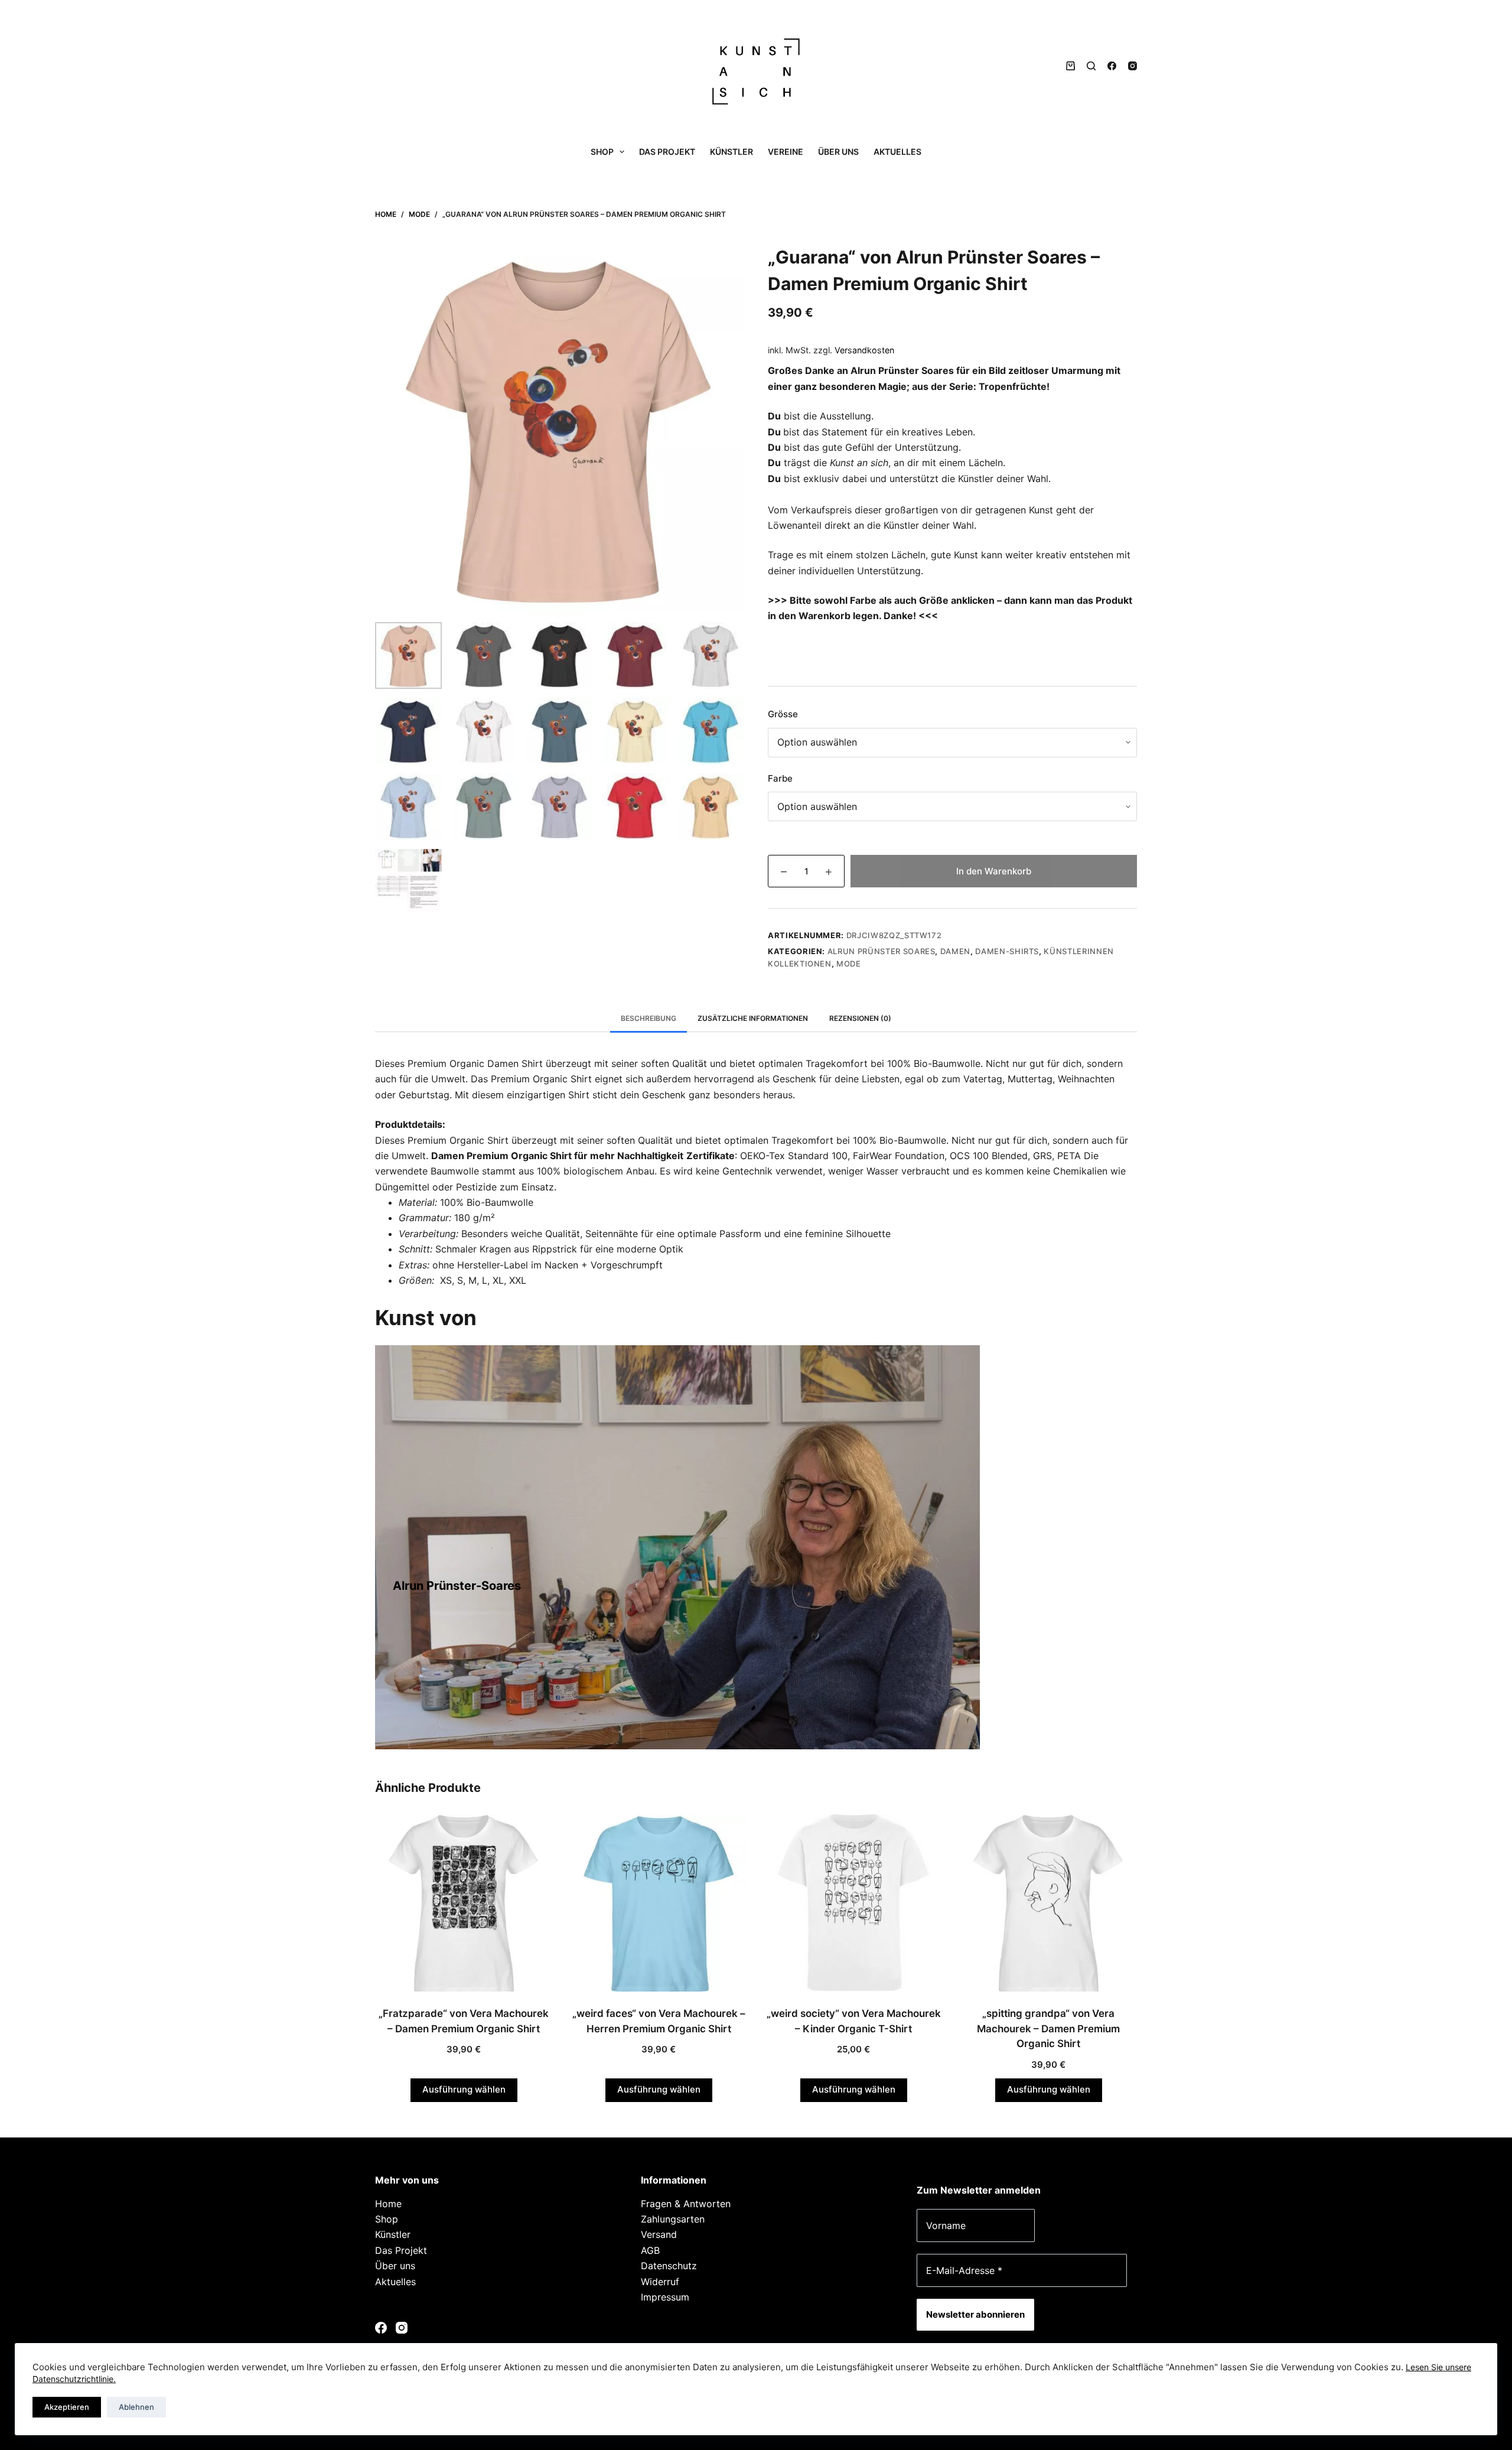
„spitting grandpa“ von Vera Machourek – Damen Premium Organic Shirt (1048, 2028)
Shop (602, 152)
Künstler (731, 152)
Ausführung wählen (464, 2089)
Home (388, 2204)
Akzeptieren (67, 2407)
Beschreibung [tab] (649, 1018)
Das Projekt (667, 152)
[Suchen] (1091, 66)
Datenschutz (669, 2266)
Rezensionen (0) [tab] (860, 1018)
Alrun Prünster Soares (882, 951)
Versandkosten (864, 350)
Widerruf (660, 2282)
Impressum (665, 2297)
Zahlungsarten (673, 2219)
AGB (650, 2250)
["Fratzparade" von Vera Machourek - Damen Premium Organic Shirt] (464, 1903)
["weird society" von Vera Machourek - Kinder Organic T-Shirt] (853, 1903)
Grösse (783, 714)
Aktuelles (897, 152)
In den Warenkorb (994, 871)
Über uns (838, 152)
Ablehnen (136, 2407)
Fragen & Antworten (686, 2204)
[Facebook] (1112, 66)
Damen (955, 951)
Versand (659, 2234)
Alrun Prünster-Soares (457, 1586)
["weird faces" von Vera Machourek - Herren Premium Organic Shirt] (659, 1903)
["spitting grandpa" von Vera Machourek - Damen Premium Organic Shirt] (1048, 1903)
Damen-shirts (1007, 951)
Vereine (786, 152)
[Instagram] (1133, 66)
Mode (849, 964)
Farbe (780, 778)
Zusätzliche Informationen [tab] (753, 1018)
